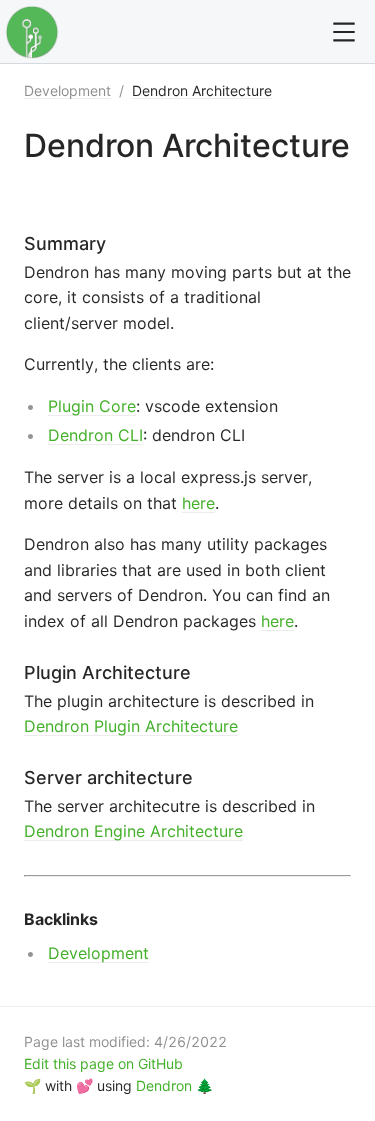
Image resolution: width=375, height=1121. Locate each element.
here (198, 503)
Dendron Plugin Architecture (131, 726)
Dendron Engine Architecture (133, 831)
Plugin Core (92, 406)
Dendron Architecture (202, 90)
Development (67, 90)
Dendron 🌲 (174, 1085)
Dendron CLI (95, 435)
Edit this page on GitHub (103, 1063)
